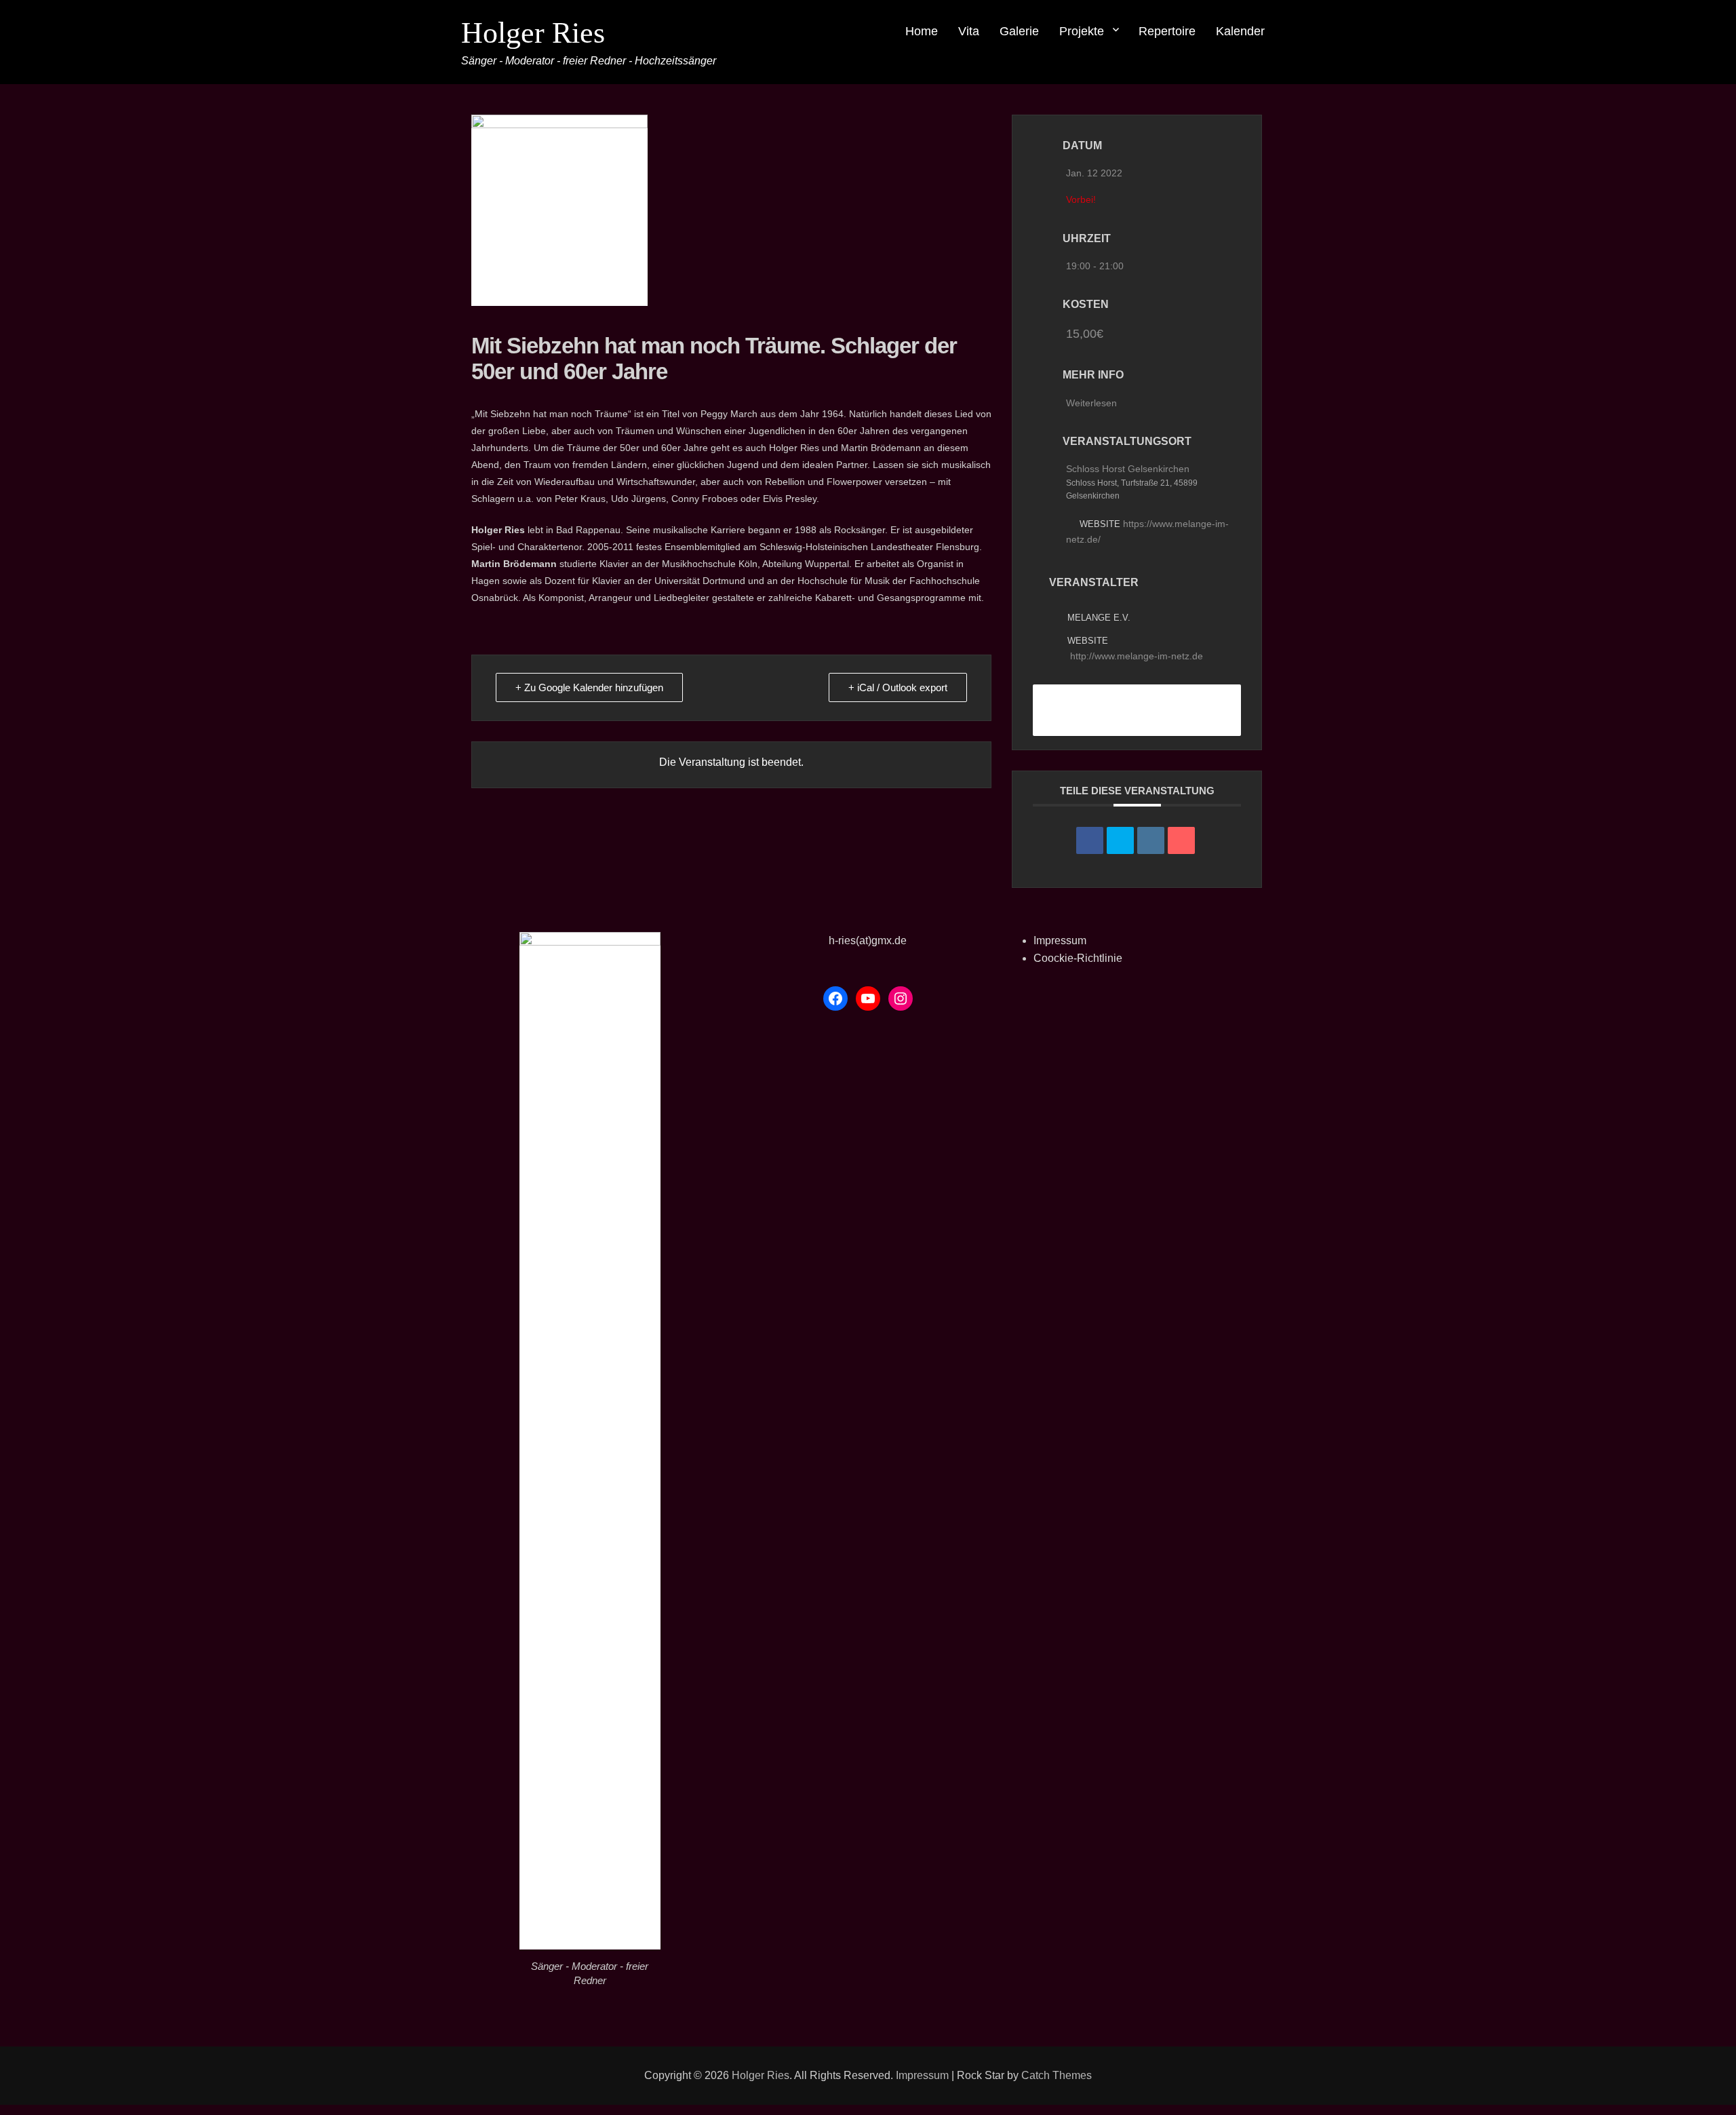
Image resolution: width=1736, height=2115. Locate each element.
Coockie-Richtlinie (1078, 958)
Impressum (1060, 940)
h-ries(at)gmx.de (868, 940)
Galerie (1019, 31)
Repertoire (1167, 31)
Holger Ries (533, 33)
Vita (969, 31)
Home (922, 31)
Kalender (1240, 31)
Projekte (1082, 31)
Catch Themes (1057, 2075)
